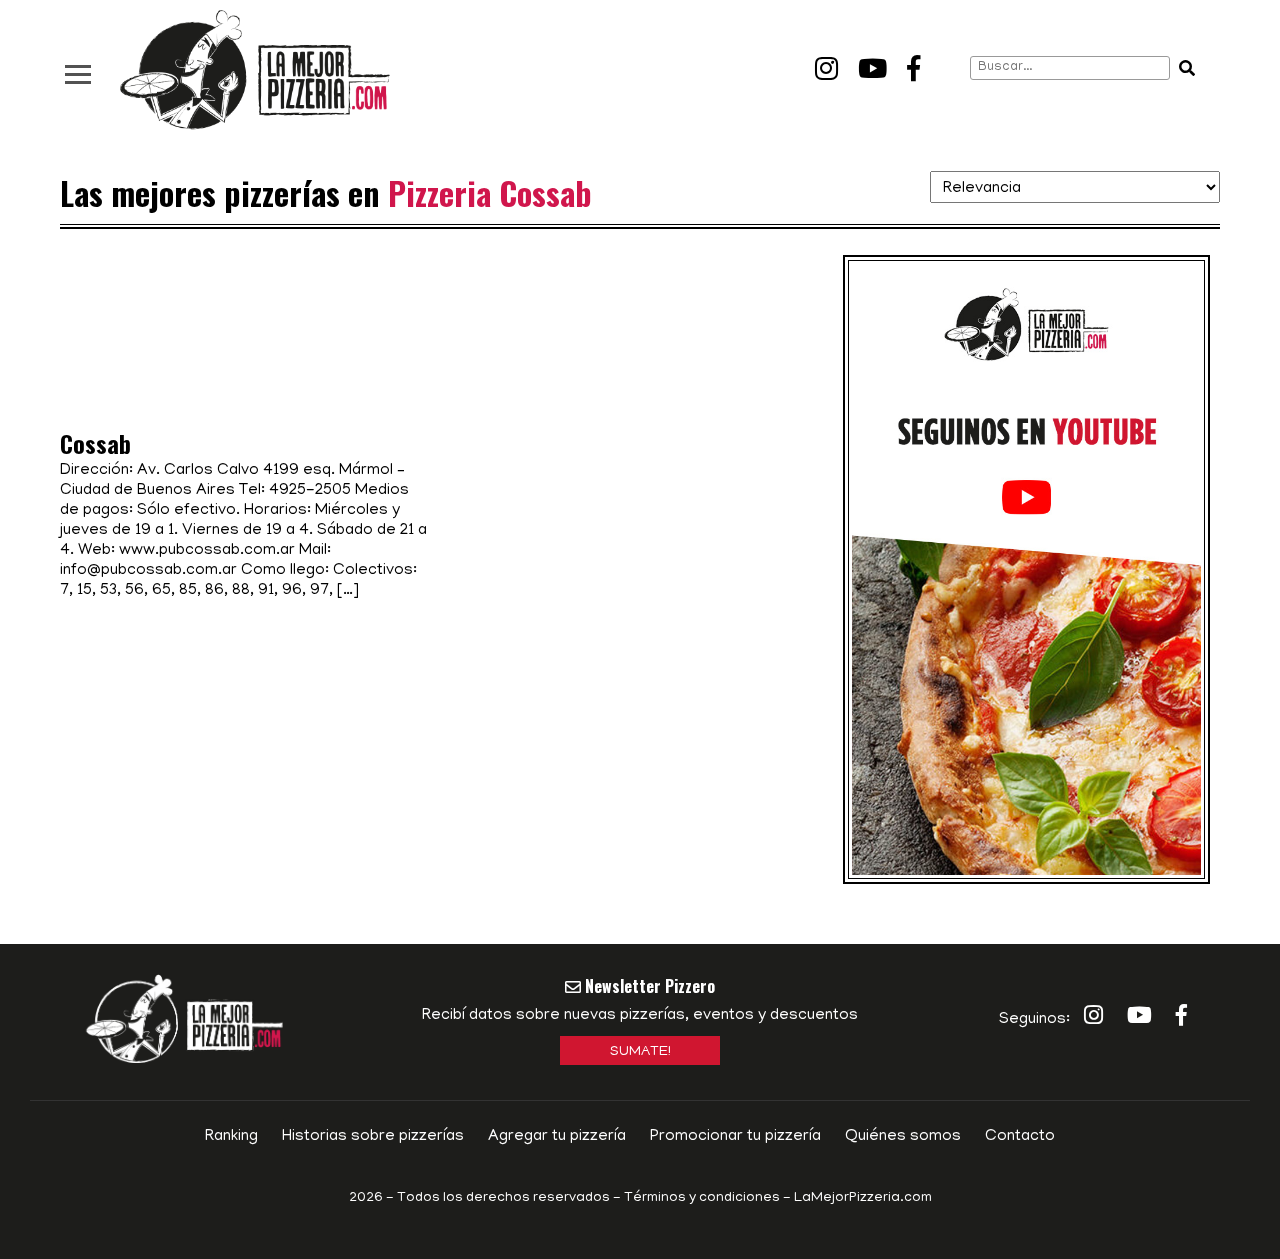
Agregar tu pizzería (557, 1137)
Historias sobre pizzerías (373, 1137)
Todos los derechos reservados (503, 1198)
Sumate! (640, 1052)
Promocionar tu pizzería (735, 1137)
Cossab (95, 443)
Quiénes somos (903, 1137)
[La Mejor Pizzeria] (255, 70)
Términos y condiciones (702, 1198)
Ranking (231, 1137)
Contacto (1020, 1137)
